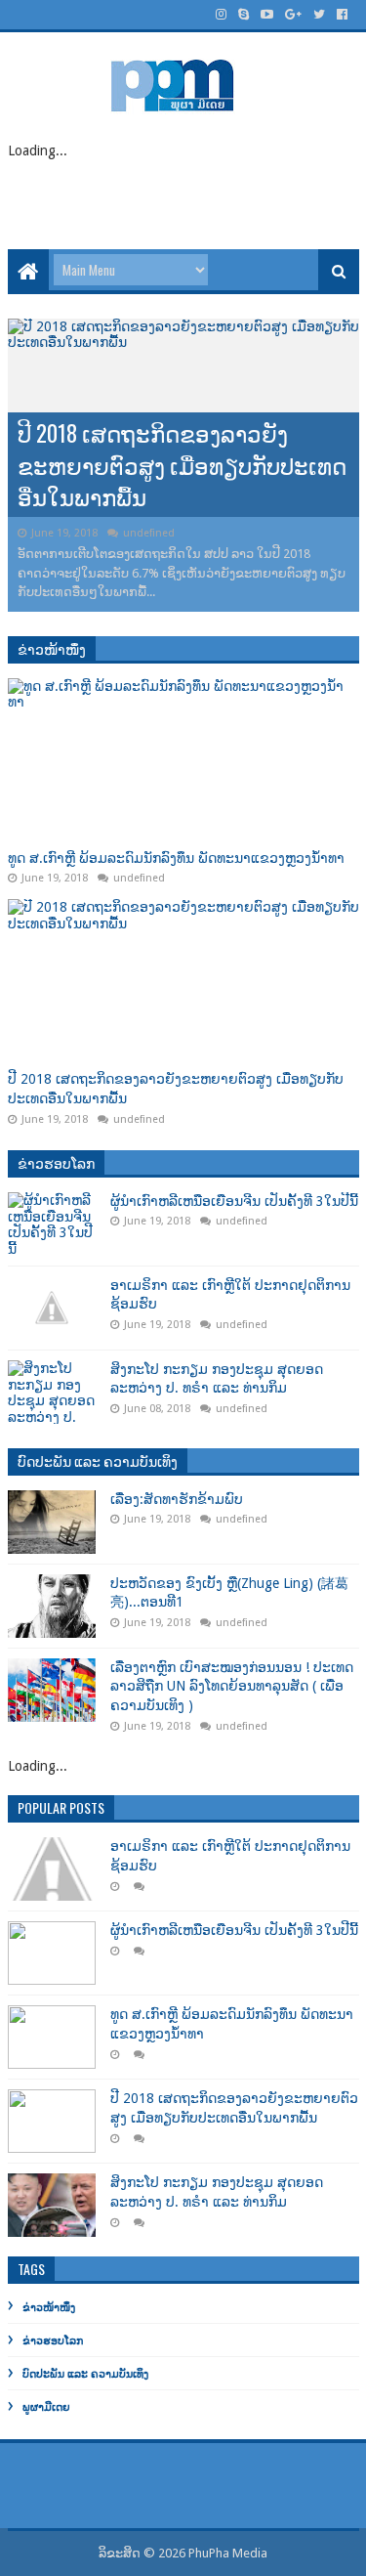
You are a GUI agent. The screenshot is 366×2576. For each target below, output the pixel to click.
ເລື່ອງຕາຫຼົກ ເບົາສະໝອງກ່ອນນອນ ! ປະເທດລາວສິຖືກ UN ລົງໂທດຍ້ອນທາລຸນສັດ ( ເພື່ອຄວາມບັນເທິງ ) (232, 1686)
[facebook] (340, 15)
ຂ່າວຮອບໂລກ (56, 1162)
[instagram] (221, 15)
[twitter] (319, 15)
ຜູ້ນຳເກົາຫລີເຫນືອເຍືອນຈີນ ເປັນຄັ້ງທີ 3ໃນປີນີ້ (234, 1201)
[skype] (244, 15)
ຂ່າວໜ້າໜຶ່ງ (52, 648)
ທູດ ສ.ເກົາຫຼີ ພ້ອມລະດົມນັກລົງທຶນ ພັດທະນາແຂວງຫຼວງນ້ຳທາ (176, 858)
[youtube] (267, 15)
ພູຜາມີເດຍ (46, 2407)
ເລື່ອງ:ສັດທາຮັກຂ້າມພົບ (123, 496)
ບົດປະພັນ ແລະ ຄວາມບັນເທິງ (98, 1460)
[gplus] (293, 15)
